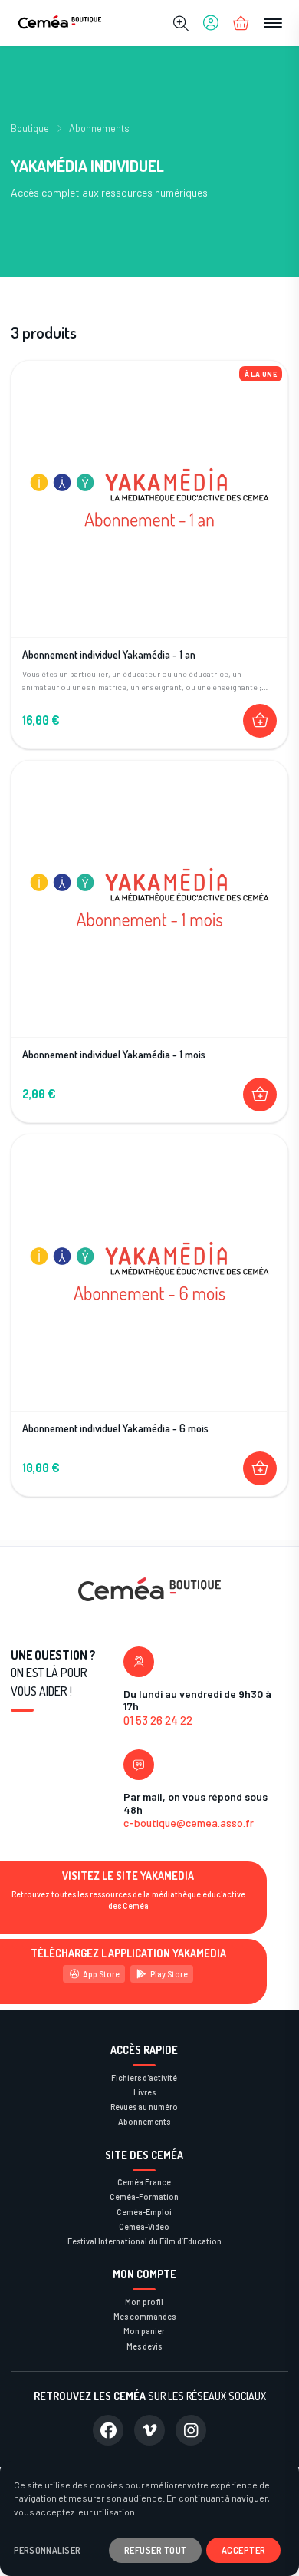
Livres (145, 2092)
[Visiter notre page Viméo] (149, 2430)
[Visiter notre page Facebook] (108, 2430)
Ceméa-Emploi (144, 2212)
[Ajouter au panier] (260, 721)
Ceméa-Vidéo (144, 2226)
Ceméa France (144, 2182)
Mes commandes (145, 2316)
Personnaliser (48, 2550)
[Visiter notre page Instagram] (191, 2430)
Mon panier (144, 2331)
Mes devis (144, 2346)
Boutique (30, 128)
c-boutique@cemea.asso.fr (189, 1823)
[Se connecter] (211, 23)
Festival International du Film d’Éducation (145, 2241)
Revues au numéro (144, 2107)
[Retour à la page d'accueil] (60, 23)
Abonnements (99, 128)
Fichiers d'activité (144, 2077)
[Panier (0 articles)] (242, 23)
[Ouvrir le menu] (273, 23)
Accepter (244, 2550)
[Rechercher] (181, 23)
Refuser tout (156, 2550)
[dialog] (149, 2518)
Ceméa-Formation (144, 2196)
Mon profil (144, 2302)
